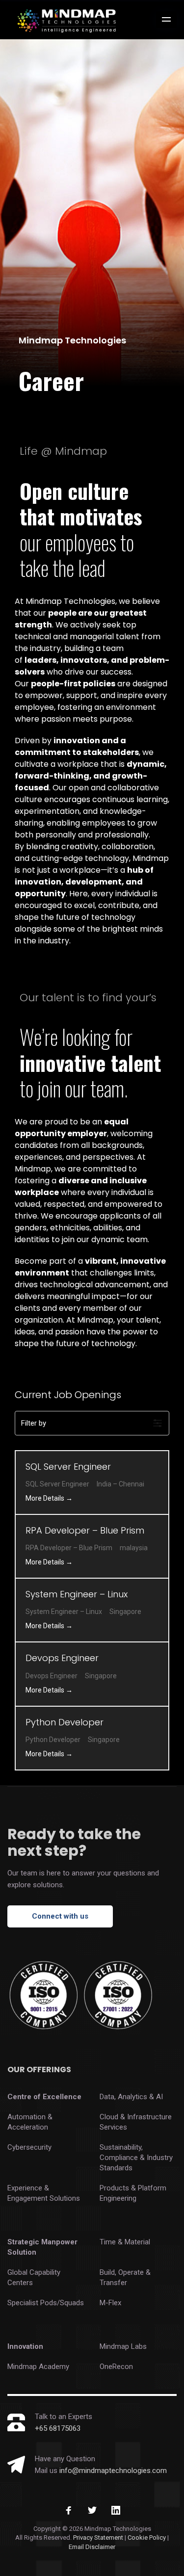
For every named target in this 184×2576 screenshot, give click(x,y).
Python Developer (65, 1722)
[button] (92, 1423)
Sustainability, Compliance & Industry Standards (136, 2158)
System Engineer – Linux (78, 1594)
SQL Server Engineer (68, 1467)
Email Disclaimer (92, 2547)
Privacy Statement (98, 2537)
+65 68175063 (58, 2428)
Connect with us (60, 1916)
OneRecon (116, 2367)
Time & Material (125, 2242)
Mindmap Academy (38, 2367)
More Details (46, 1498)
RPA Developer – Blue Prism (85, 1530)
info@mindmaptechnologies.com (113, 2471)
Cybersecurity (29, 2147)
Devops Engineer (62, 1658)
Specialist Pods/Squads (46, 2303)
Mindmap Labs (123, 2346)
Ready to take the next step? (74, 1842)
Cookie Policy (147, 2537)
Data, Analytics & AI (131, 2097)
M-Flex (110, 2303)
